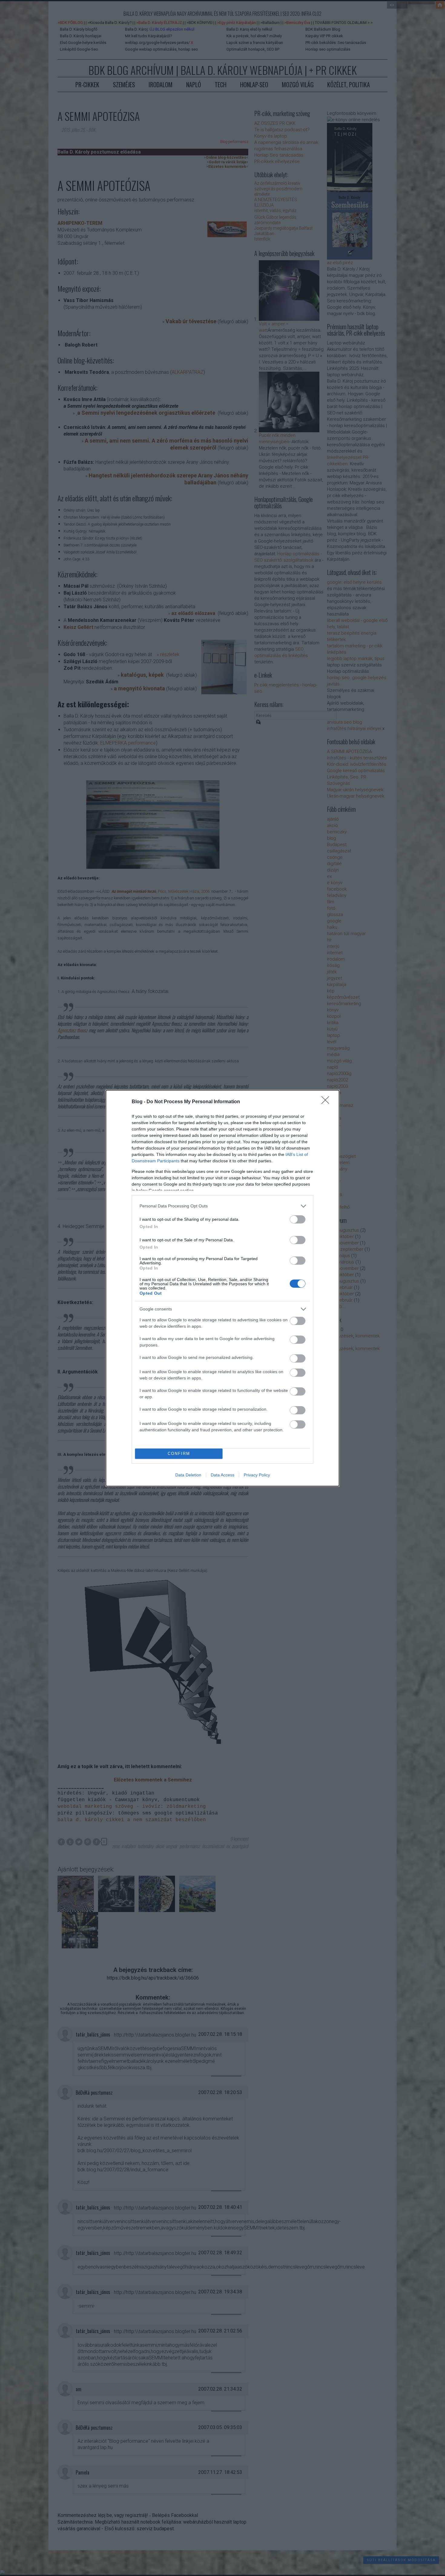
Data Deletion (188, 1475)
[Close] (327, 1102)
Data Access (222, 1475)
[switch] (298, 1219)
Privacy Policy (257, 1475)
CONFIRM (179, 1454)
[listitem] (222, 1206)
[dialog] (222, 1288)
